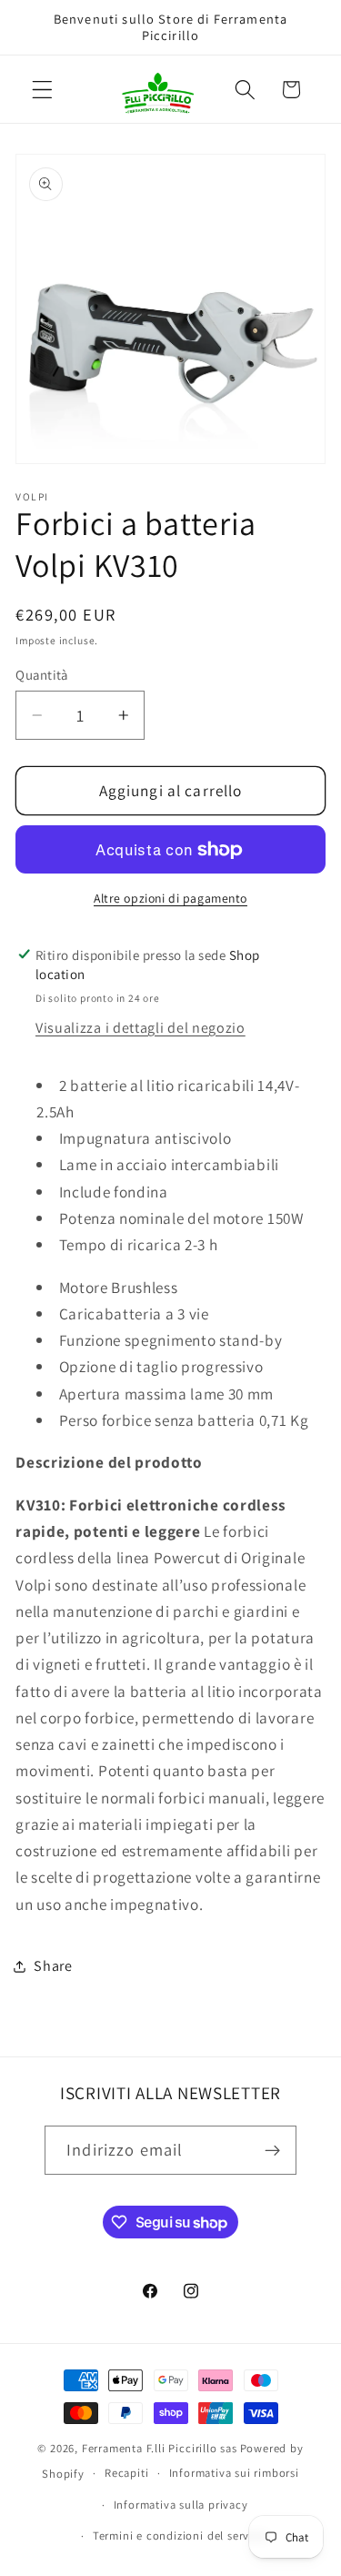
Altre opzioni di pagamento (170, 898)
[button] (42, 90)
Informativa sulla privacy (181, 2505)
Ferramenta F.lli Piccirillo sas (160, 2448)
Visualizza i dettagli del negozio (140, 1028)
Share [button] (53, 1966)
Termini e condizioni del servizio (181, 2536)
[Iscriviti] (272, 2150)
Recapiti (126, 2473)
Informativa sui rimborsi (234, 2473)
